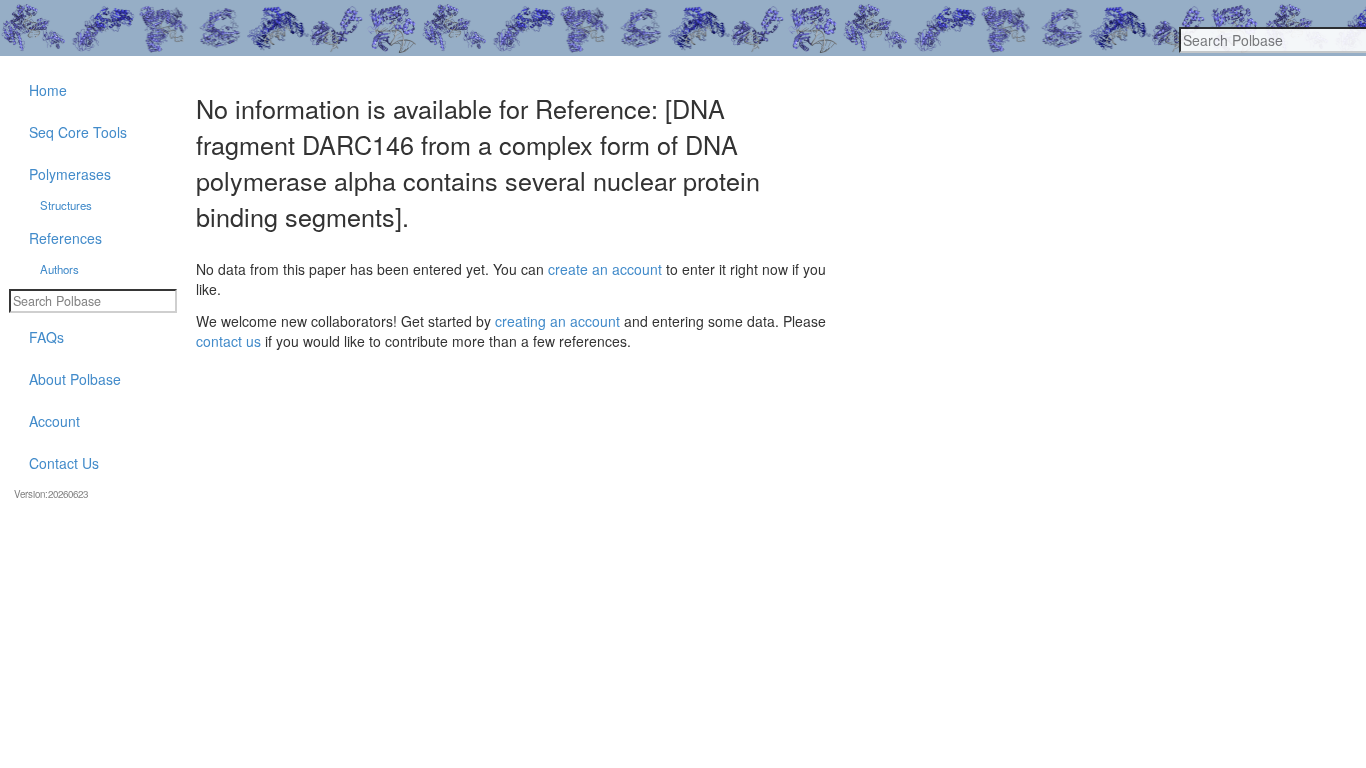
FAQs (46, 337)
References (65, 238)
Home (48, 90)
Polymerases (70, 174)
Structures (66, 205)
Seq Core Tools (78, 132)
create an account (605, 269)
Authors (59, 269)
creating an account (557, 321)
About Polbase (75, 379)
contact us (228, 341)
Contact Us (64, 463)
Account (54, 421)
